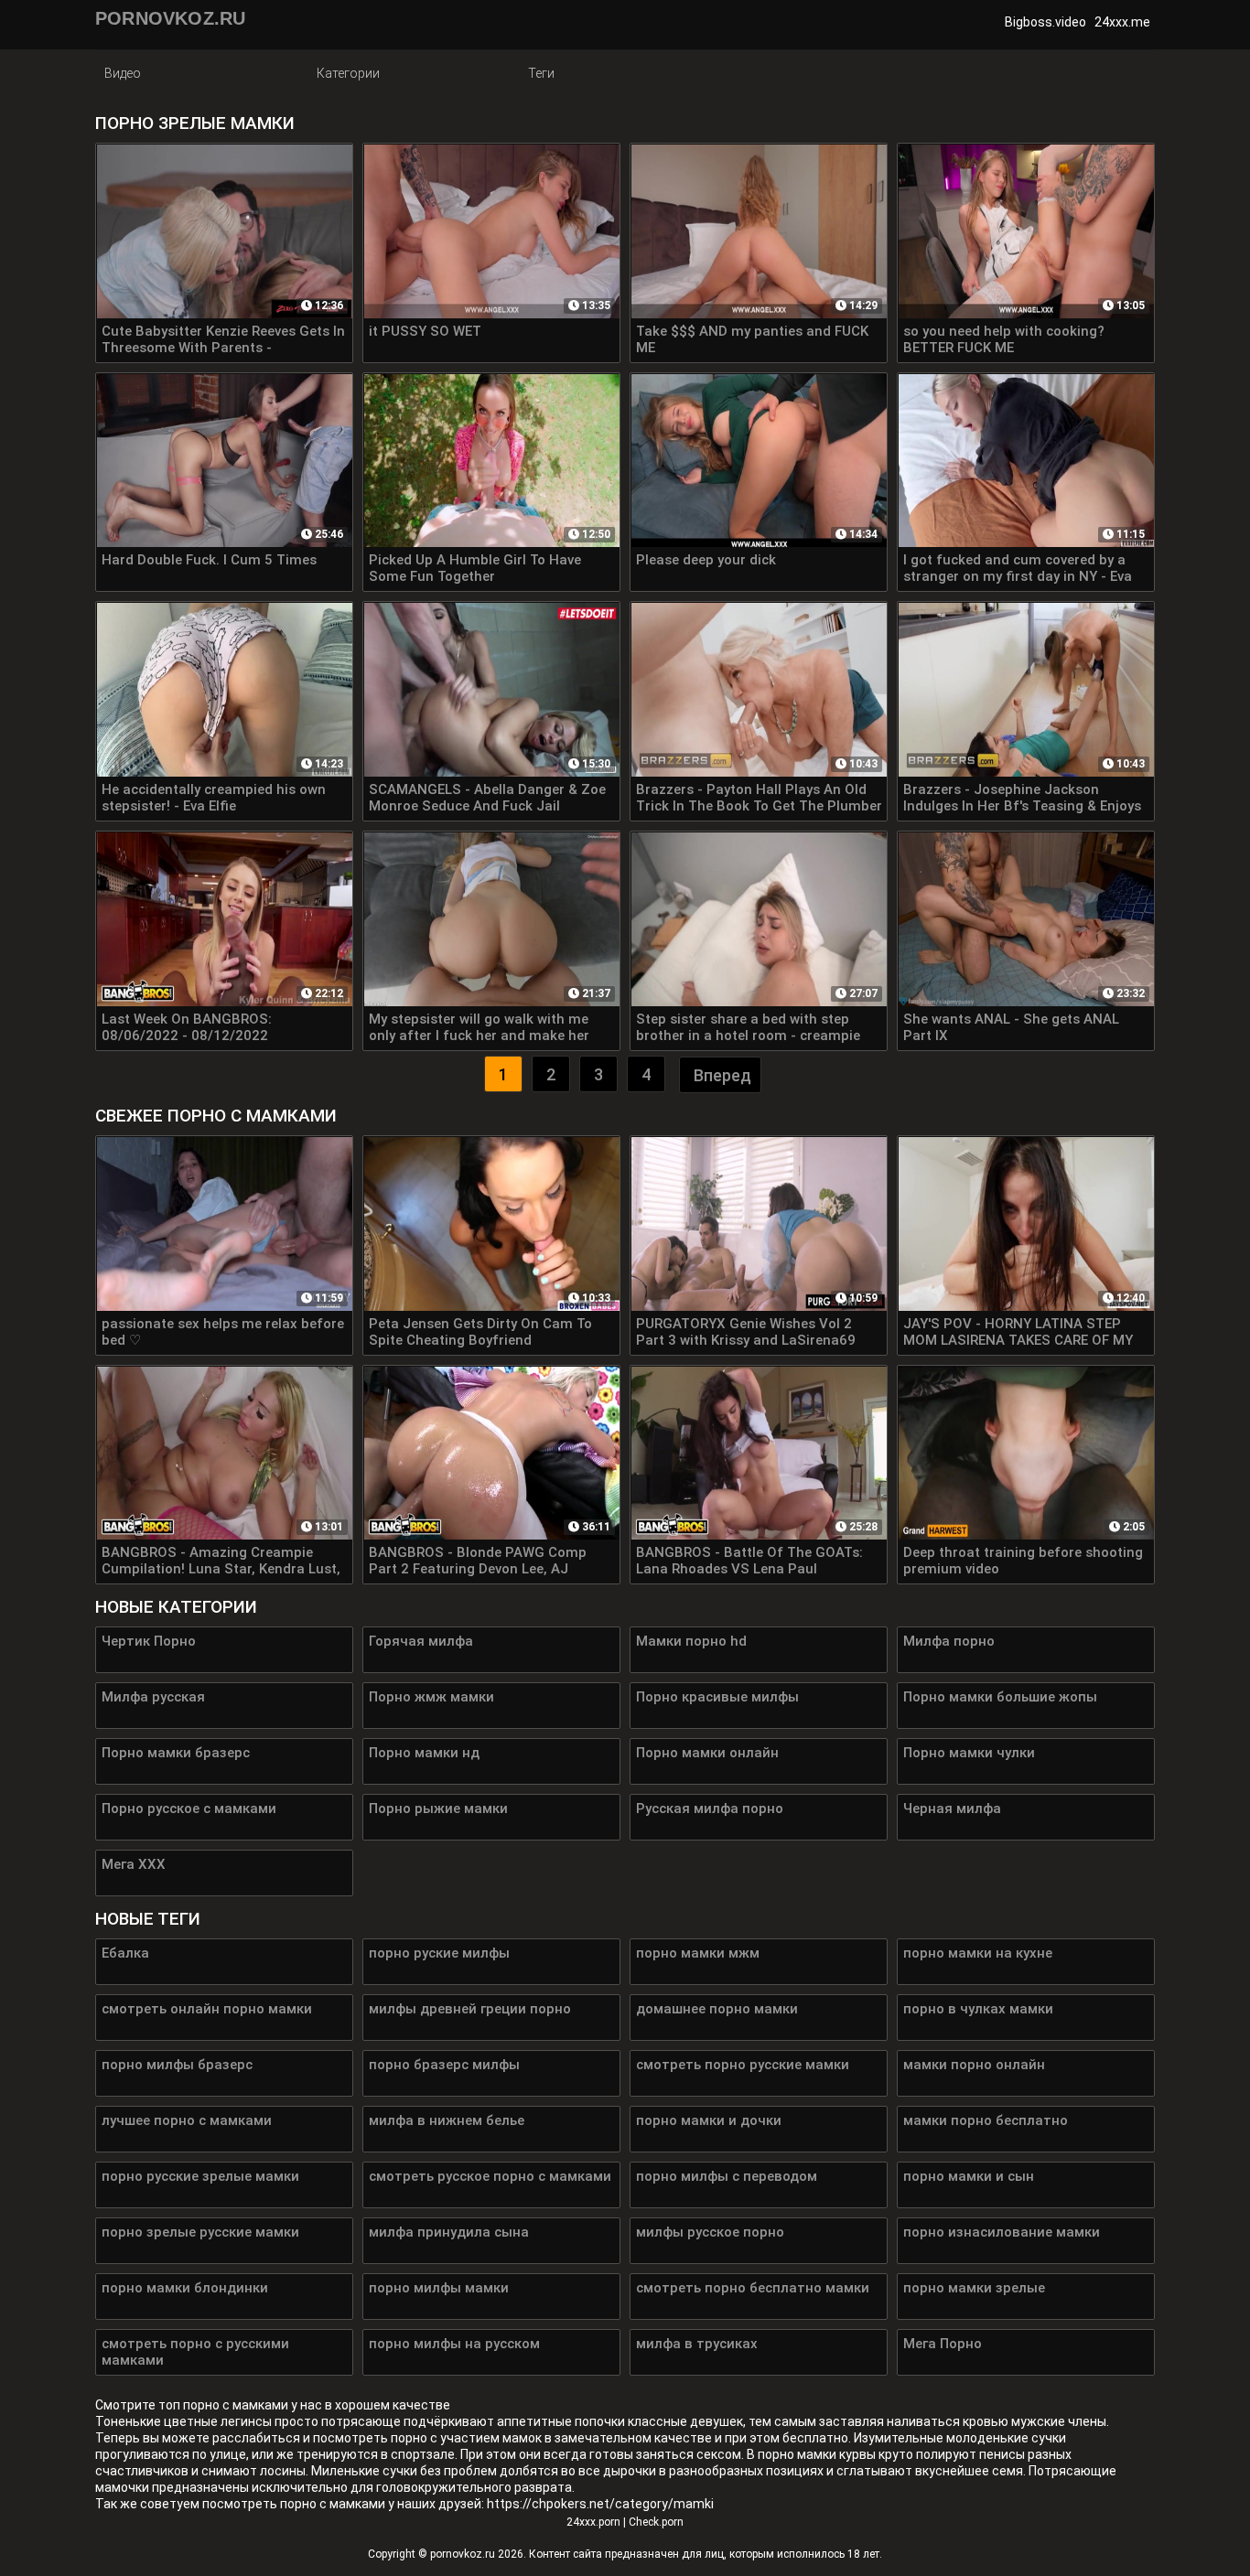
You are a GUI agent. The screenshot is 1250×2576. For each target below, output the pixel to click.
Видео (123, 73)
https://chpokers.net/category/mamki (600, 2504)
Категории (348, 73)
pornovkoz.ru (463, 2554)
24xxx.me (1122, 22)
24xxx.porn (593, 2522)
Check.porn (656, 2522)
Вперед (722, 1075)
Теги (541, 73)
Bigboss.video (1045, 22)
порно (201, 2405)
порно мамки (797, 2454)
